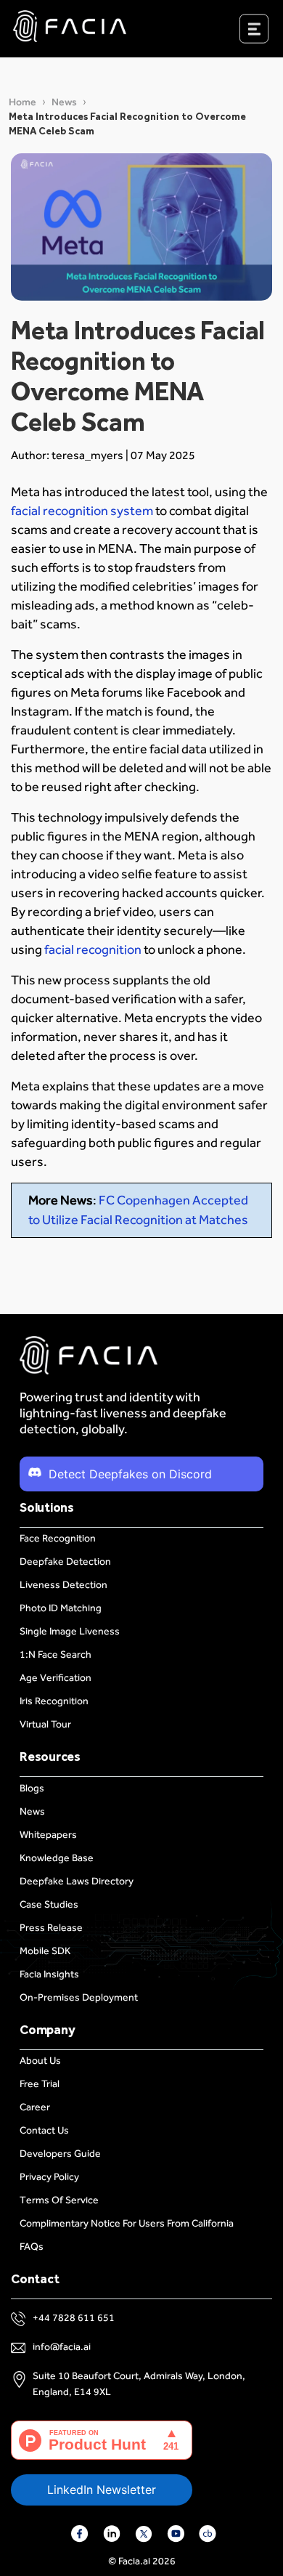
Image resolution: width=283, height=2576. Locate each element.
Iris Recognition (54, 1701)
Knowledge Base (57, 1858)
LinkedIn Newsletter (102, 2490)
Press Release (51, 1928)
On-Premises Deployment (79, 1997)
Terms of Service (59, 2200)
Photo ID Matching (61, 1608)
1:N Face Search (56, 1654)
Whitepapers (48, 1835)
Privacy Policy (49, 2177)
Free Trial (40, 2084)
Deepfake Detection (65, 1562)
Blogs (32, 1788)
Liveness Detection (63, 1585)
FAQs (32, 2247)
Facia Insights (49, 1974)
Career (35, 2107)
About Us (40, 2061)
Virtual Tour (45, 1724)
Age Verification (56, 1678)
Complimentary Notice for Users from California (127, 2223)
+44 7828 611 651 (74, 2318)
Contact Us (44, 2130)
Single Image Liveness (70, 1631)
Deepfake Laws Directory (77, 1881)
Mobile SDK (45, 1951)
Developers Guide (60, 2154)
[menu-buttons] (272, 32)
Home (22, 102)
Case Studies (49, 1904)
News (64, 102)
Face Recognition (58, 1538)
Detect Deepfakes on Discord (130, 1474)
